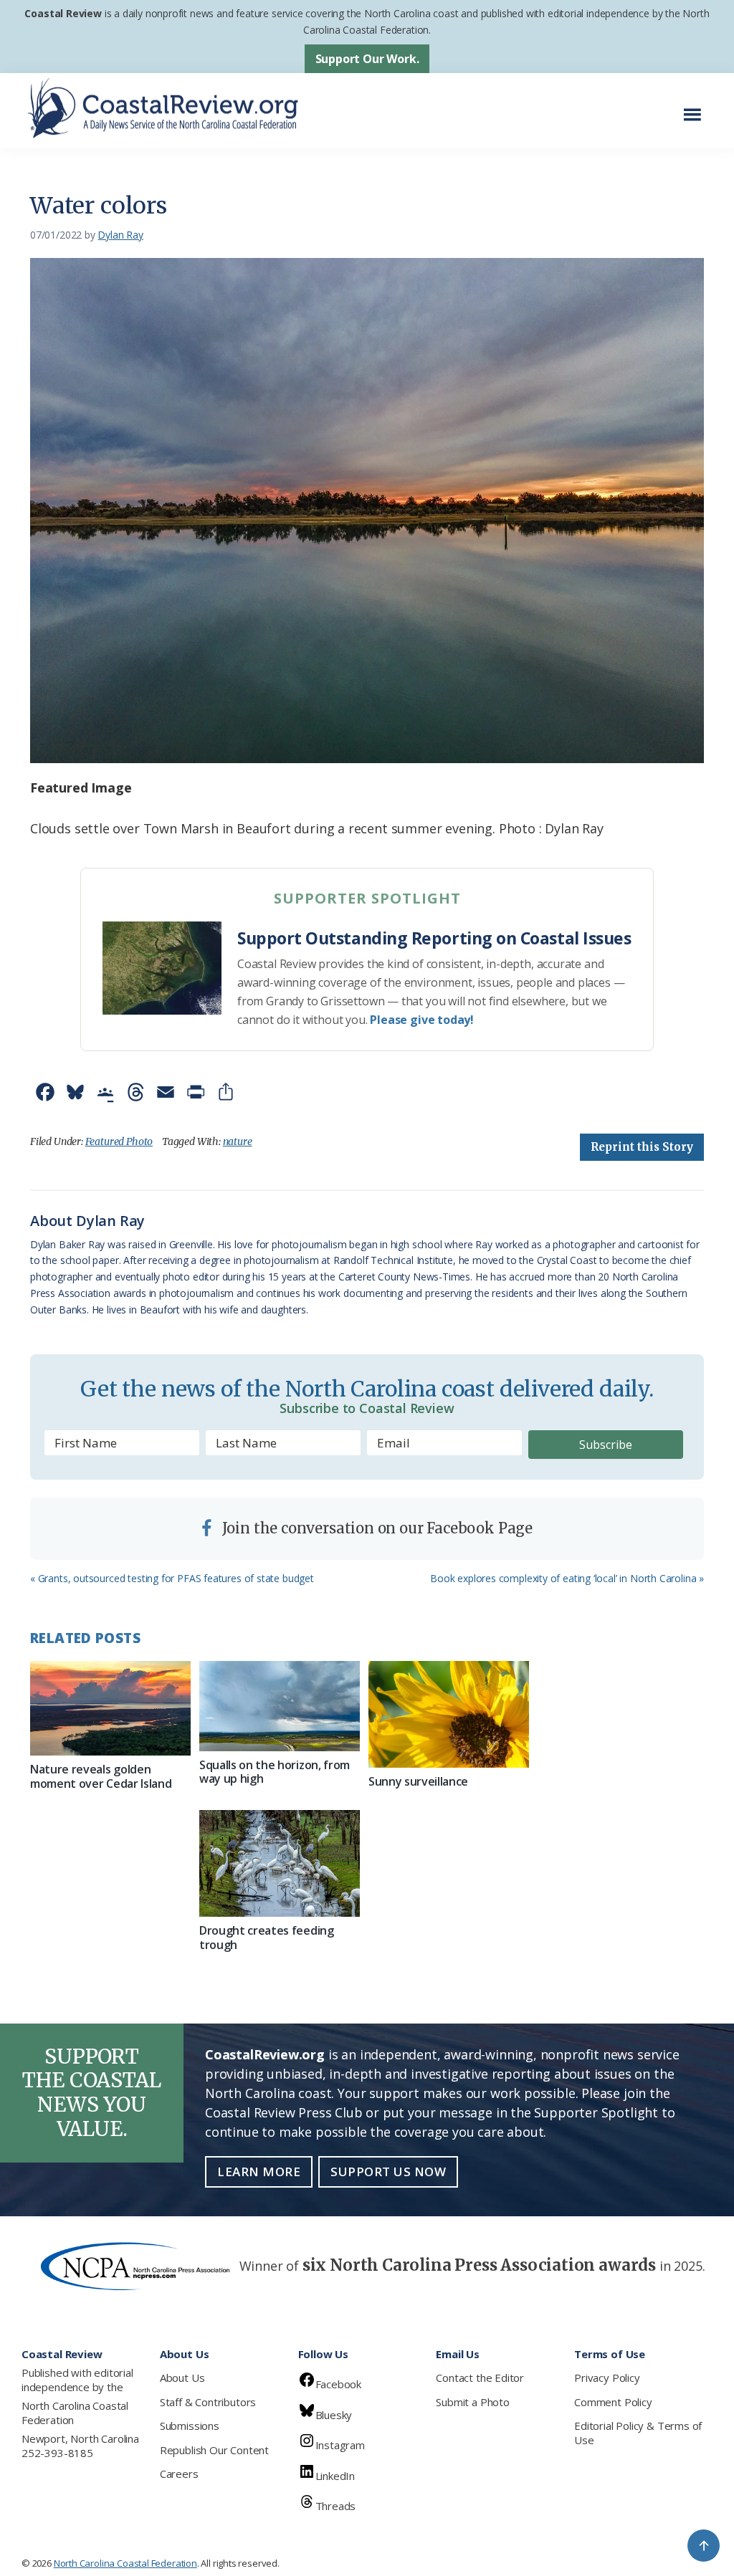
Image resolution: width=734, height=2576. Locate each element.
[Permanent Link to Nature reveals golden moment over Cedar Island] (110, 1709)
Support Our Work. (367, 59)
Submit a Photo (472, 2402)
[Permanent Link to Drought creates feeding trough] (280, 1863)
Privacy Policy (607, 2378)
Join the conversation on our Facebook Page (376, 1528)
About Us (182, 2378)
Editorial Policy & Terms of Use (638, 2433)
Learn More (259, 2172)
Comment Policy (613, 2402)
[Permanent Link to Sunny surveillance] (449, 1714)
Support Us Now (388, 2172)
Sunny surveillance (418, 1781)
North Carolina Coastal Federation (75, 2413)
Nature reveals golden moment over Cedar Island (101, 1776)
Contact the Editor (480, 2378)
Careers (179, 2474)
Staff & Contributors (208, 2402)
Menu (696, 107)
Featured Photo (119, 1141)
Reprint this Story (642, 1147)
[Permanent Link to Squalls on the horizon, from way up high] (280, 1706)
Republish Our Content (214, 2450)
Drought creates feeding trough (267, 1937)
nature (238, 1141)
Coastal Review (63, 13)
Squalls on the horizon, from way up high (275, 1772)
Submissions (190, 2426)
